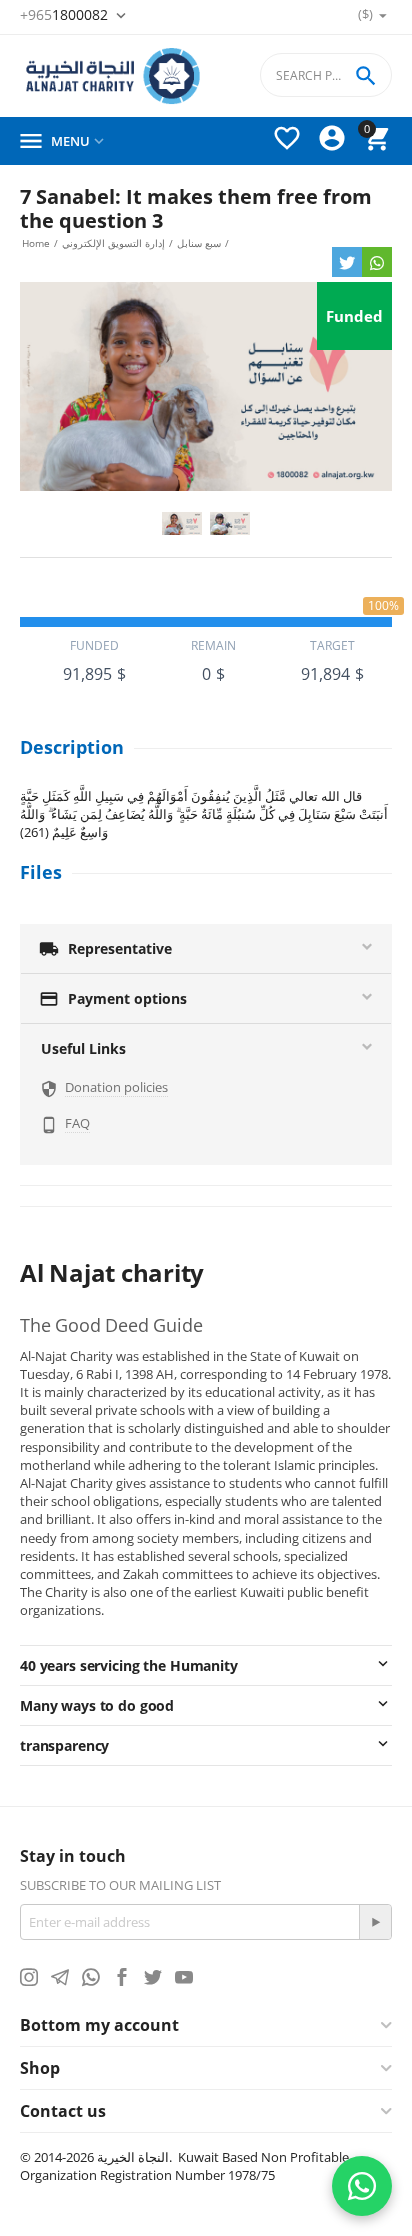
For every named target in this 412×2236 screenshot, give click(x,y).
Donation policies (116, 1087)
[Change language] (325, 17)
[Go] (375, 1922)
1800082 (66, 14)
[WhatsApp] (377, 262)
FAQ (77, 1123)
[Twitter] (347, 262)
